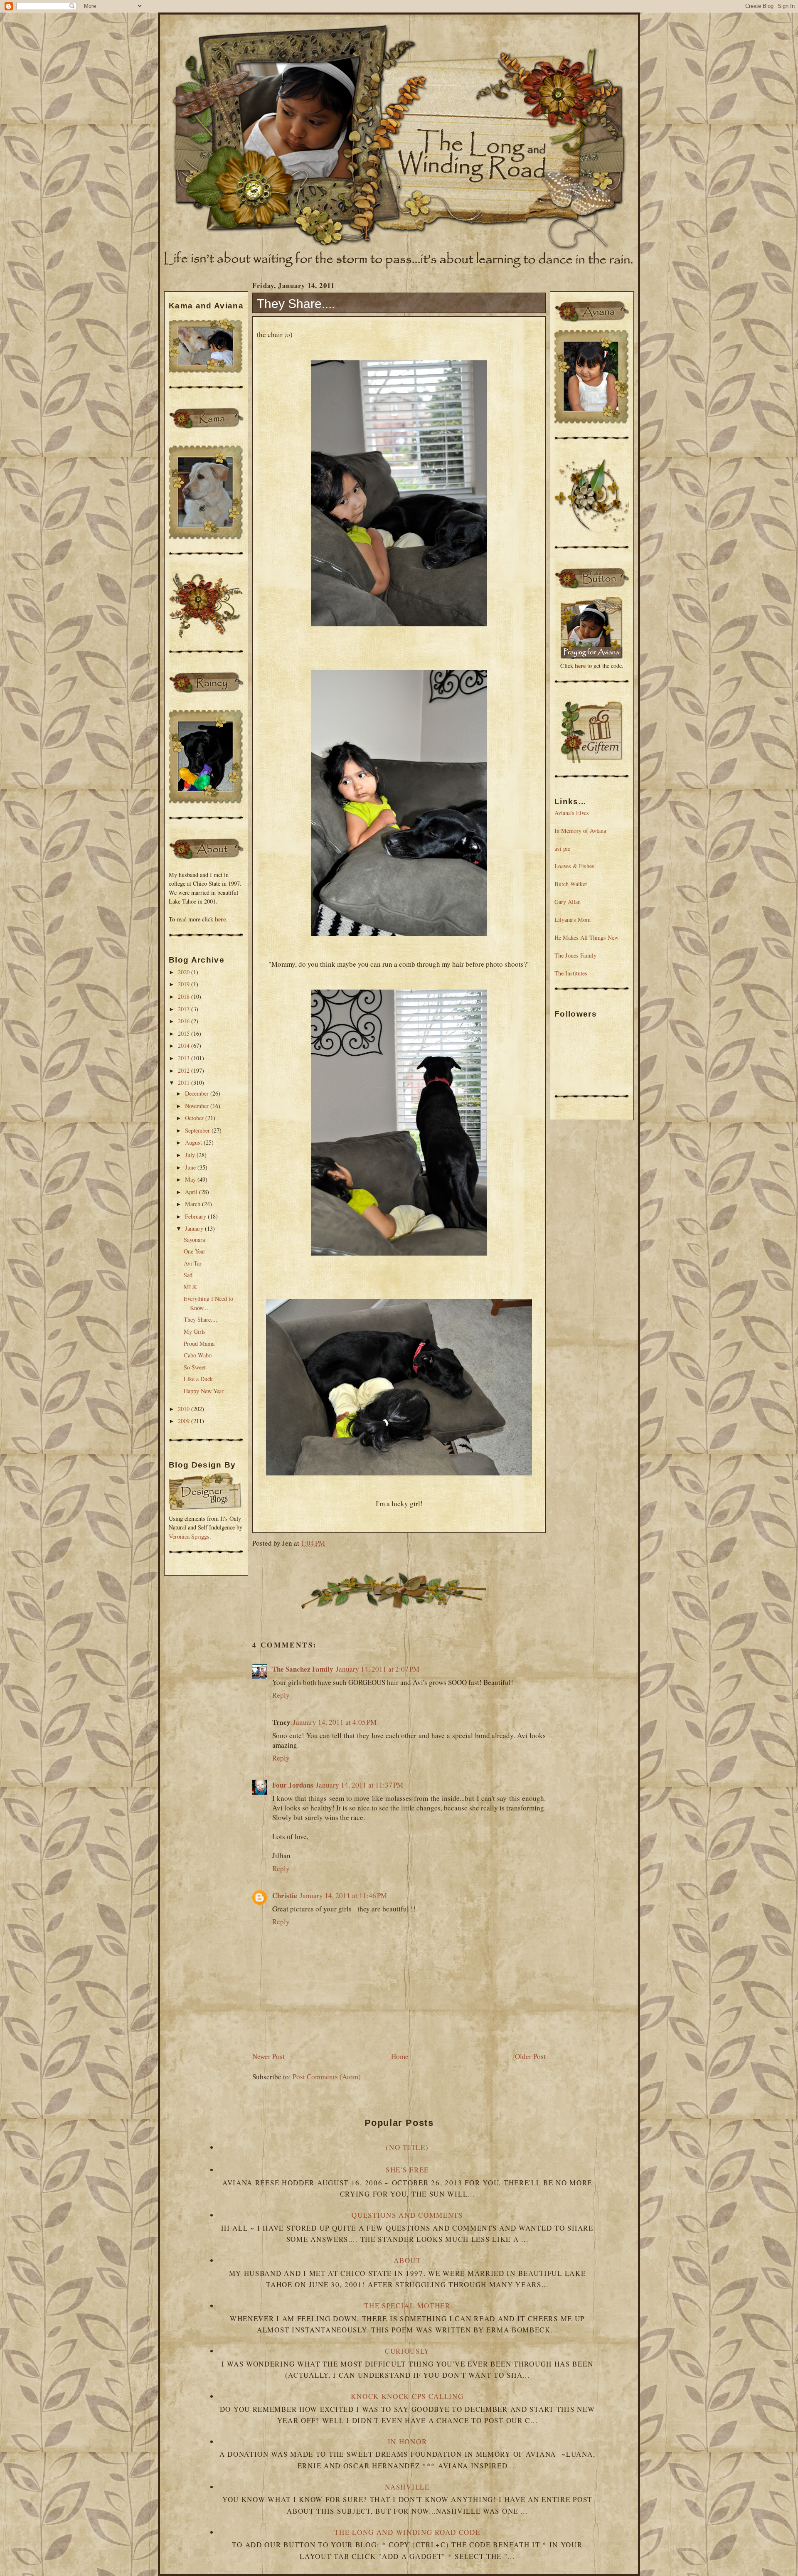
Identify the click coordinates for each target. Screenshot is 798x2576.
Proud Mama (199, 1343)
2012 (185, 1070)
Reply (281, 1695)
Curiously (407, 2351)
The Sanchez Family (303, 1669)
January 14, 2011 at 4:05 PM (335, 1722)
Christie (285, 1895)
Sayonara (194, 1240)
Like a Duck (198, 1379)
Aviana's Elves (572, 813)
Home (400, 2056)
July (191, 1155)
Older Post (530, 2056)
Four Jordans (293, 1785)
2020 (185, 972)
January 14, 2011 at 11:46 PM (343, 1895)
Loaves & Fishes (574, 866)
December (198, 1093)
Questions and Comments (407, 2215)
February (196, 1216)
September (198, 1130)
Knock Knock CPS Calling (407, 2396)
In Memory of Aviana (580, 831)
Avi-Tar (193, 1263)
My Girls (195, 1331)
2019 (185, 984)
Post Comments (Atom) (327, 2077)
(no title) (407, 2147)
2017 (185, 1009)
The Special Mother (407, 2306)
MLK (190, 1287)
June (191, 1167)
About (407, 2260)
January (195, 1228)
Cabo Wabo (198, 1355)
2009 (185, 1421)
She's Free (407, 2170)
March (193, 1204)
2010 (185, 1409)
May (191, 1179)
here (220, 919)
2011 (185, 1082)
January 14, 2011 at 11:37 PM (360, 1785)
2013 (185, 1058)
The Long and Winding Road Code (407, 2532)
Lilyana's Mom (573, 920)
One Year (195, 1251)
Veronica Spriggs (189, 1536)
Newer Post (268, 2056)
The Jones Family (575, 955)
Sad (188, 1275)
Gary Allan (568, 902)
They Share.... (201, 1319)
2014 (185, 1045)
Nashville (407, 2487)
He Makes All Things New (586, 937)
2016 (185, 1021)
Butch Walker (571, 884)
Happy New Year (204, 1391)
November (198, 1106)
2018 (185, 996)
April (192, 1192)
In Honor (408, 2442)
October (195, 1118)
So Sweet (195, 1367)
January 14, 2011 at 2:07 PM (378, 1669)
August (194, 1142)
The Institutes (571, 973)
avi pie (562, 848)
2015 (185, 1033)
